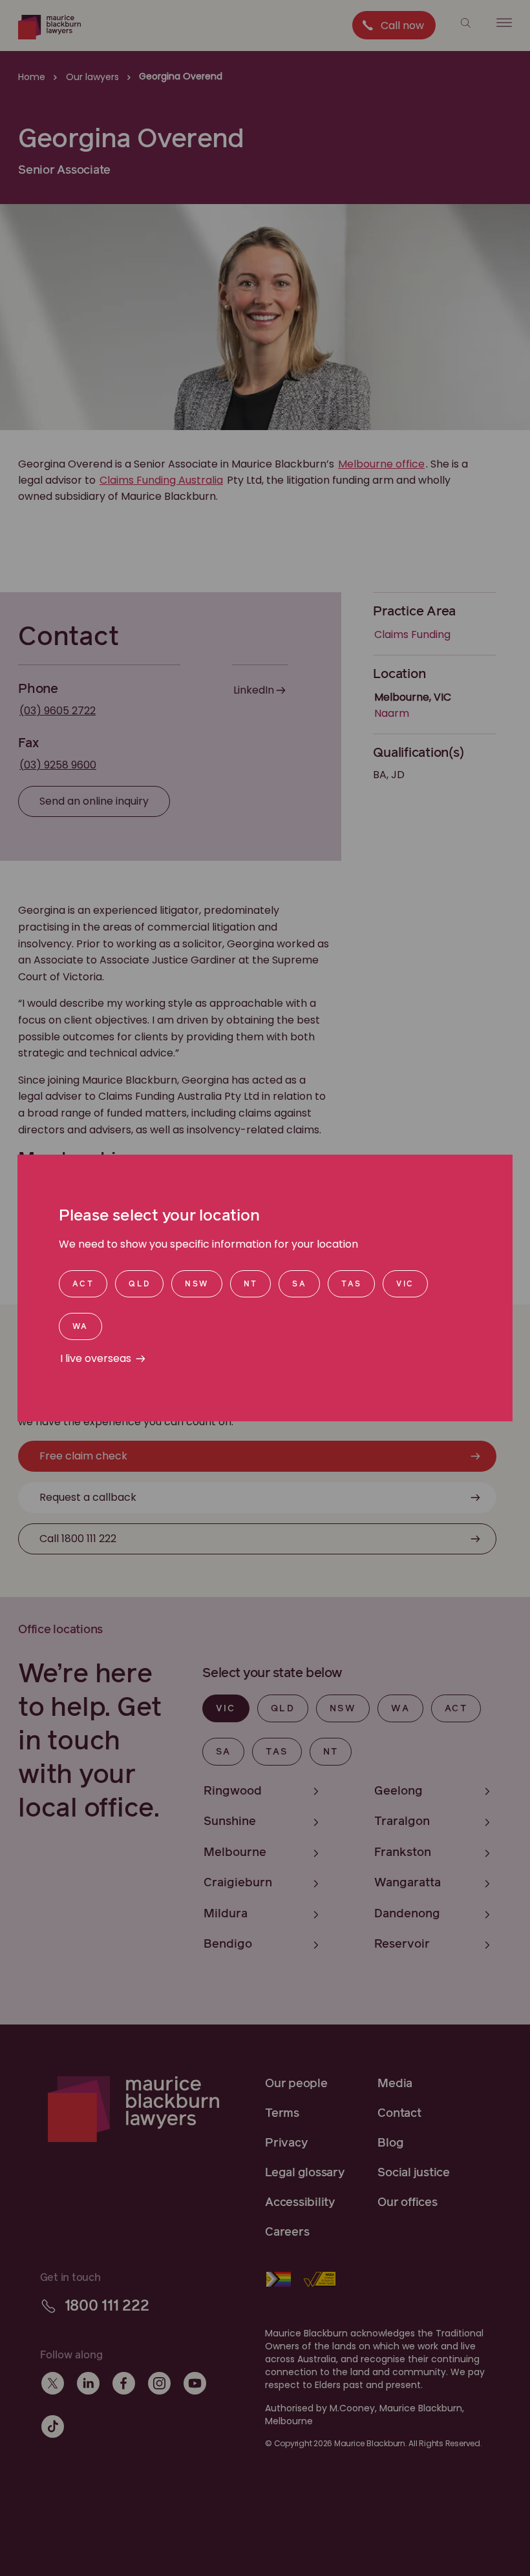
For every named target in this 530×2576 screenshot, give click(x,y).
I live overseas (96, 1358)
